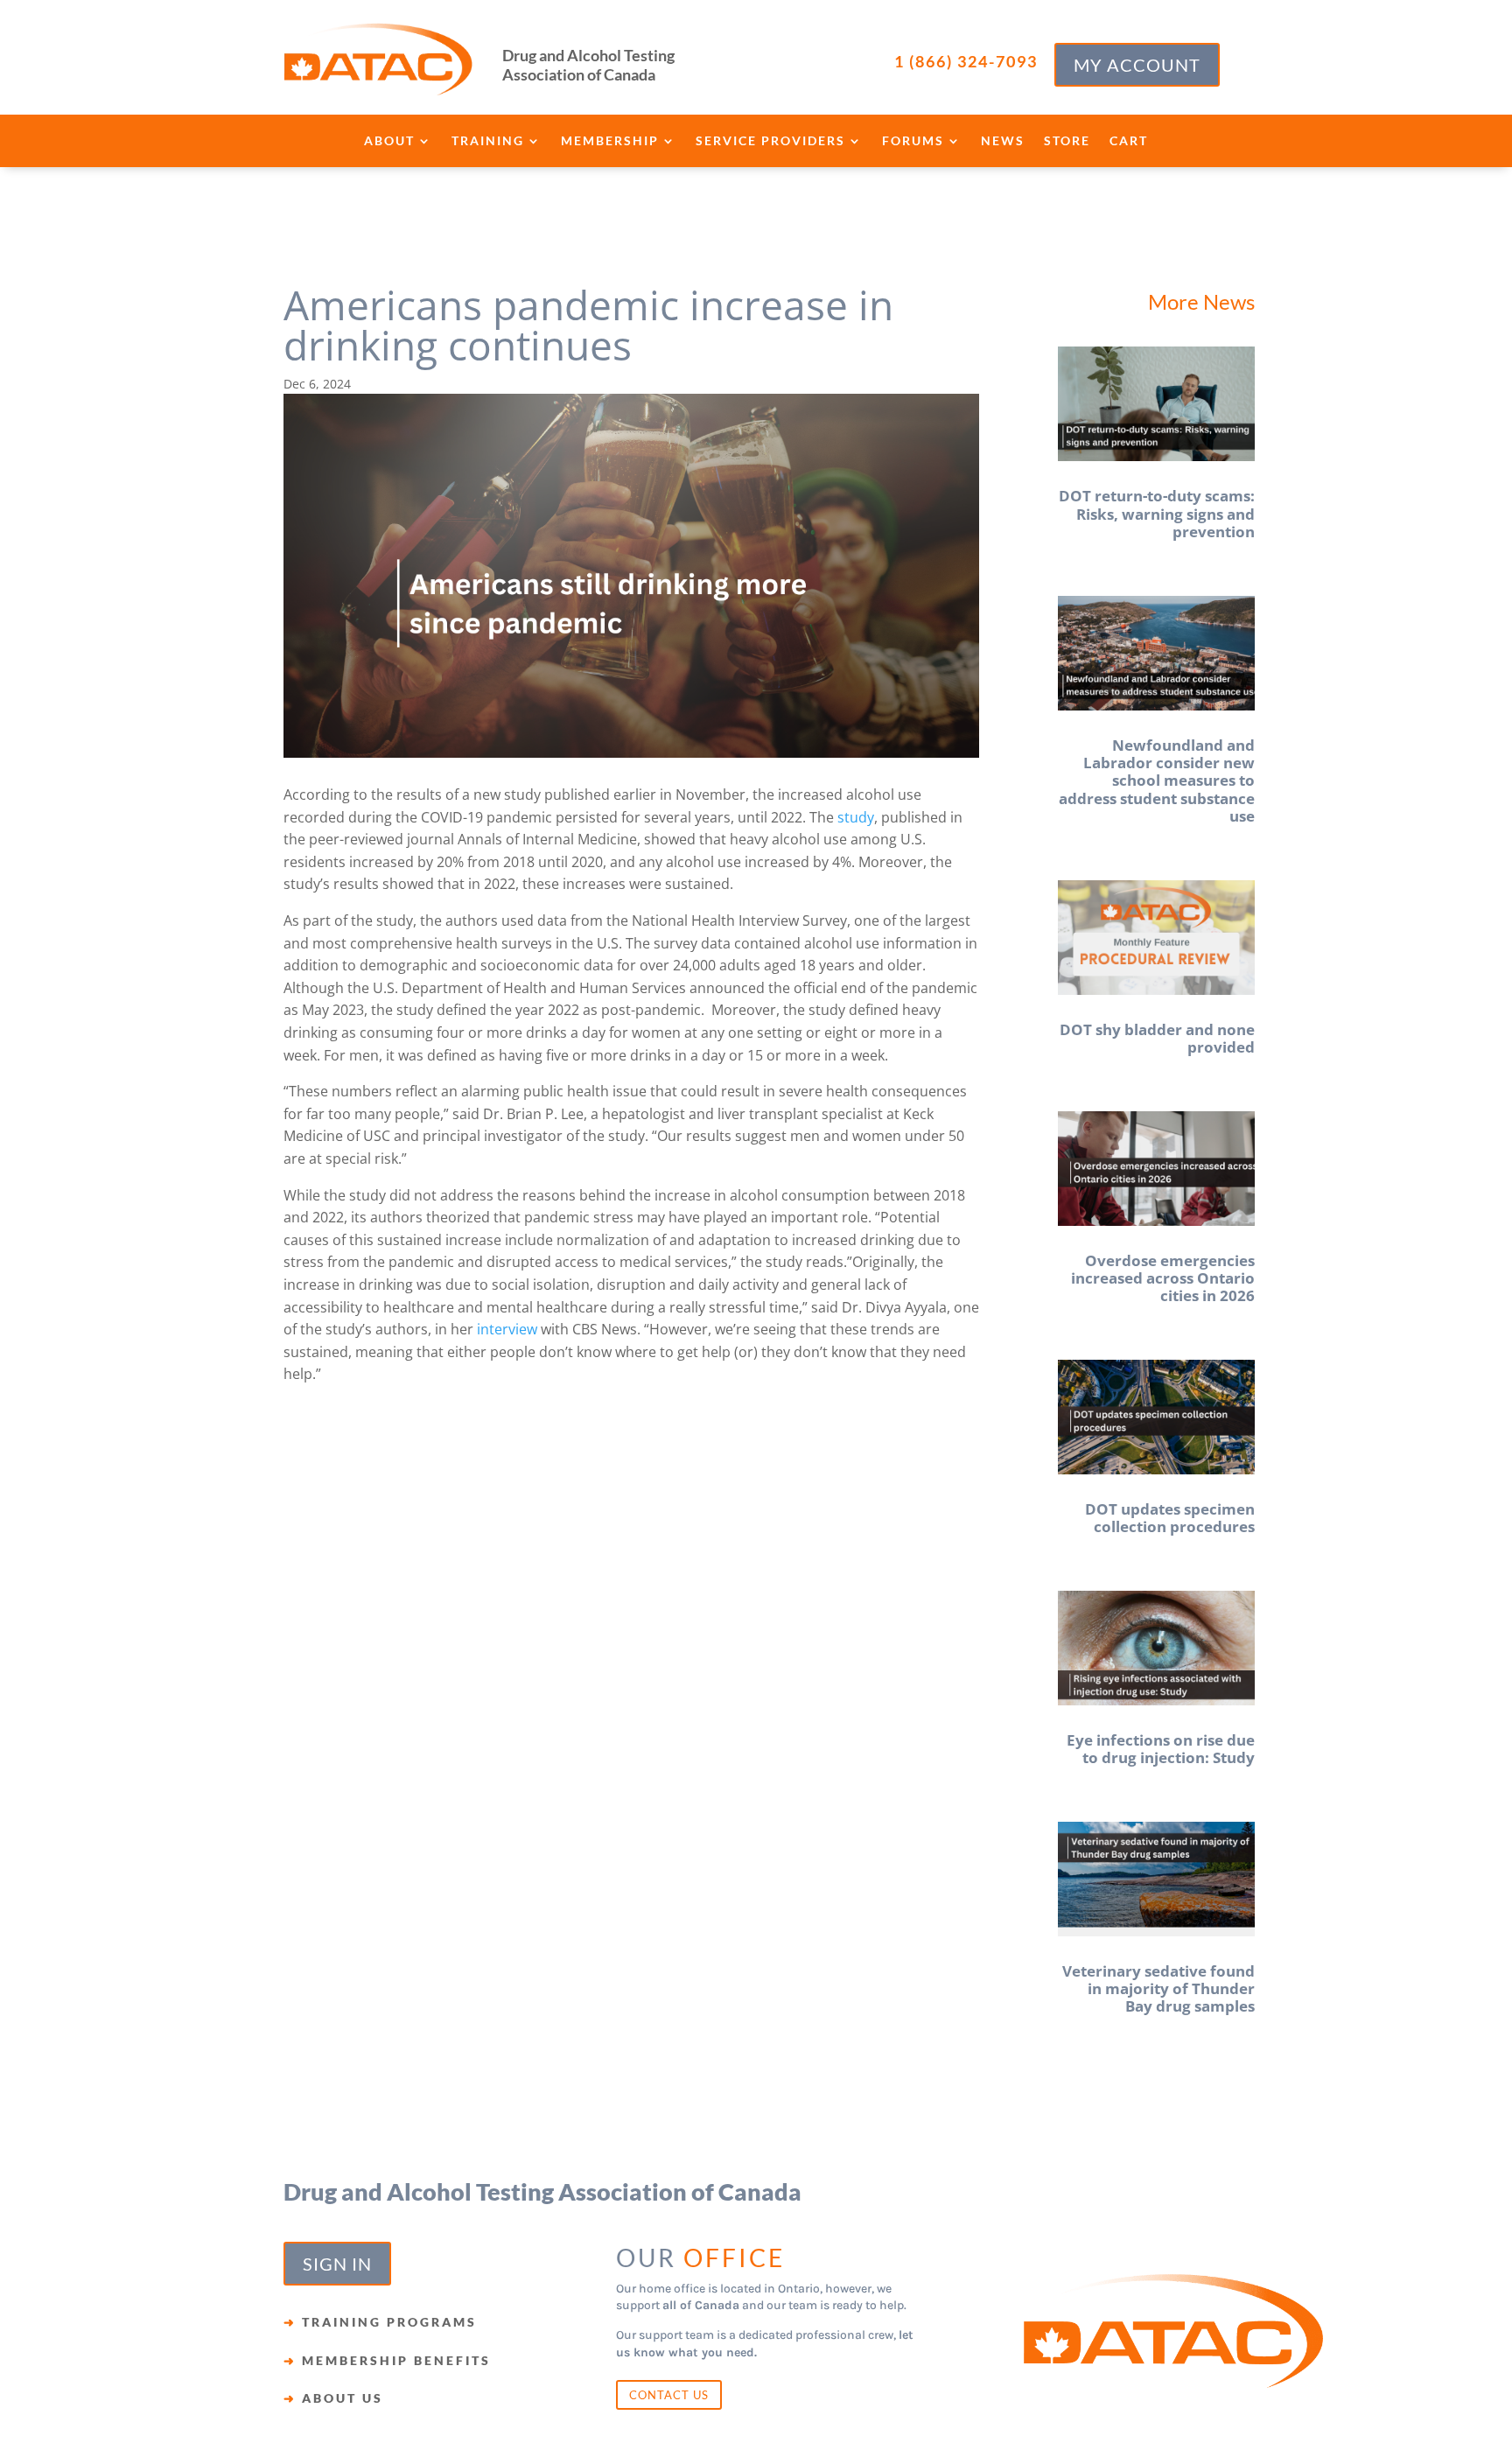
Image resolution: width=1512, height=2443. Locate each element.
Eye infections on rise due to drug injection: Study (1161, 1749)
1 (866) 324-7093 (966, 61)
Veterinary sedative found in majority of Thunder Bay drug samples (1158, 1989)
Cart (1129, 141)
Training (488, 141)
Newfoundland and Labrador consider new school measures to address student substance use (1157, 781)
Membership (610, 141)
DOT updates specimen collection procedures (1170, 1518)
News (1003, 141)
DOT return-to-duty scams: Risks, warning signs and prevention (1157, 514)
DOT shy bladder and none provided (1157, 1038)
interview (505, 1329)
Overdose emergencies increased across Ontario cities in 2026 (1163, 1278)
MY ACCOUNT (1137, 65)
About (389, 141)
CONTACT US (669, 2395)
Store (1067, 141)
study (854, 817)
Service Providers (770, 141)
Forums (913, 141)
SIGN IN (337, 2264)
